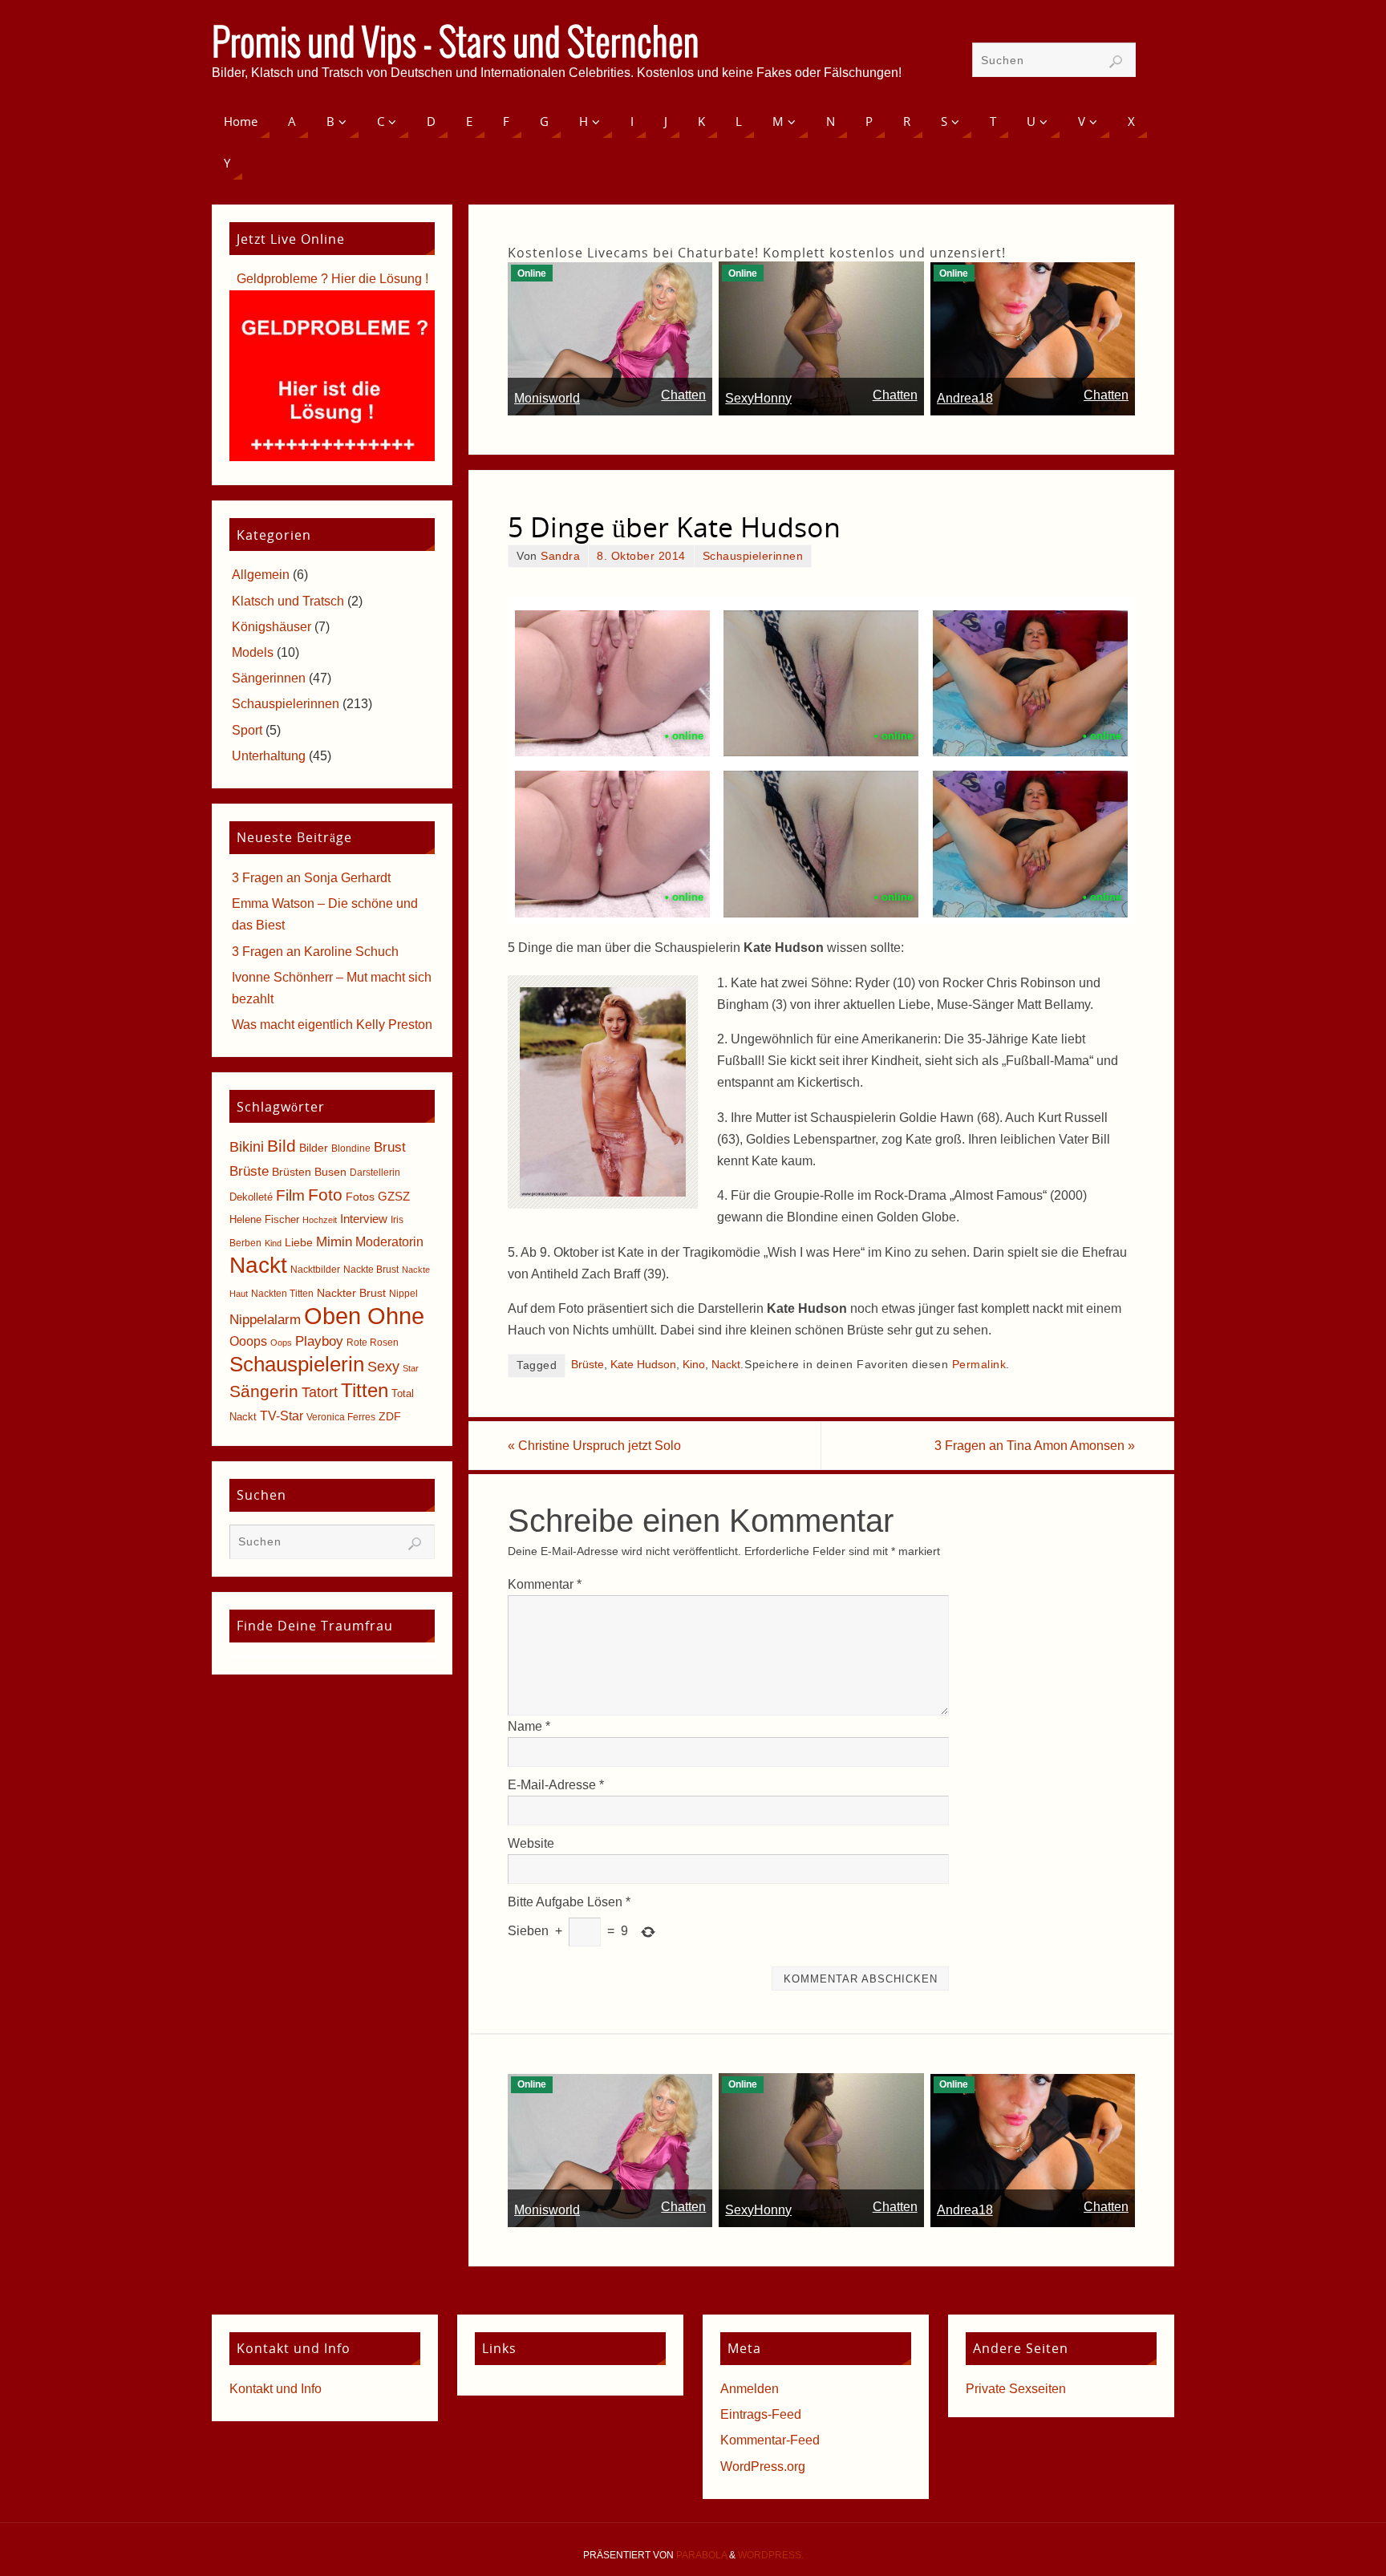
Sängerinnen (269, 678)
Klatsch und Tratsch (288, 601)
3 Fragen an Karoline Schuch (315, 952)
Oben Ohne (364, 1316)
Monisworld (547, 398)
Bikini (247, 1147)
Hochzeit (320, 1220)
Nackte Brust (371, 1270)
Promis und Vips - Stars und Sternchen (456, 45)
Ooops (248, 1341)
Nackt (726, 1365)
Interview (364, 1219)
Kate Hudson (643, 1365)
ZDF (390, 1416)
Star (411, 1368)
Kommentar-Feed (770, 2440)
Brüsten (292, 1172)
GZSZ (394, 1196)
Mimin (334, 1241)
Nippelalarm (265, 1320)
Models (253, 652)
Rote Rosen (373, 1343)
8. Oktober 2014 (641, 556)
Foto (325, 1195)
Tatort (320, 1392)
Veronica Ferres (341, 1417)
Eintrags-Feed (761, 2414)
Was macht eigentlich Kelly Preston (332, 1025)
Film (290, 1195)
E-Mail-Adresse (556, 1785)
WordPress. (771, 2555)
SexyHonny (758, 398)
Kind (273, 1243)
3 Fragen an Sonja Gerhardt (311, 878)
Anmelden (750, 2389)
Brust (390, 1147)
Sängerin (264, 1391)
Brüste (588, 1365)
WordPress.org (763, 2467)
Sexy (383, 1367)
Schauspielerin (297, 1364)
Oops (281, 1343)
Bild (282, 1146)
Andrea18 (965, 398)
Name (529, 1726)
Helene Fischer (264, 1219)
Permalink (979, 1365)
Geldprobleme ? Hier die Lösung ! (332, 279)
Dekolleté (251, 1197)
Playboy (319, 1341)
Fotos (360, 1197)
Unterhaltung (269, 756)
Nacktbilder (315, 1270)
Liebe (299, 1242)
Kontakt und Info (276, 2389)
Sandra (560, 556)
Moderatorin (389, 1242)
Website (531, 1843)
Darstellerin (375, 1173)
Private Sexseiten (1016, 2389)
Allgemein (261, 575)
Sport (247, 730)
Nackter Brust (351, 1293)
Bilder (314, 1148)
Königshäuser (272, 627)
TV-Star (282, 1416)
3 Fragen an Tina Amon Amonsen (1035, 1446)
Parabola (701, 2555)
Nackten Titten (282, 1294)
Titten (365, 1390)
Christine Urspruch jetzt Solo (594, 1446)
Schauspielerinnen (753, 556)
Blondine (351, 1148)
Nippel (403, 1294)
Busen (330, 1172)
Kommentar (545, 1584)
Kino (694, 1365)
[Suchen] (1116, 62)
